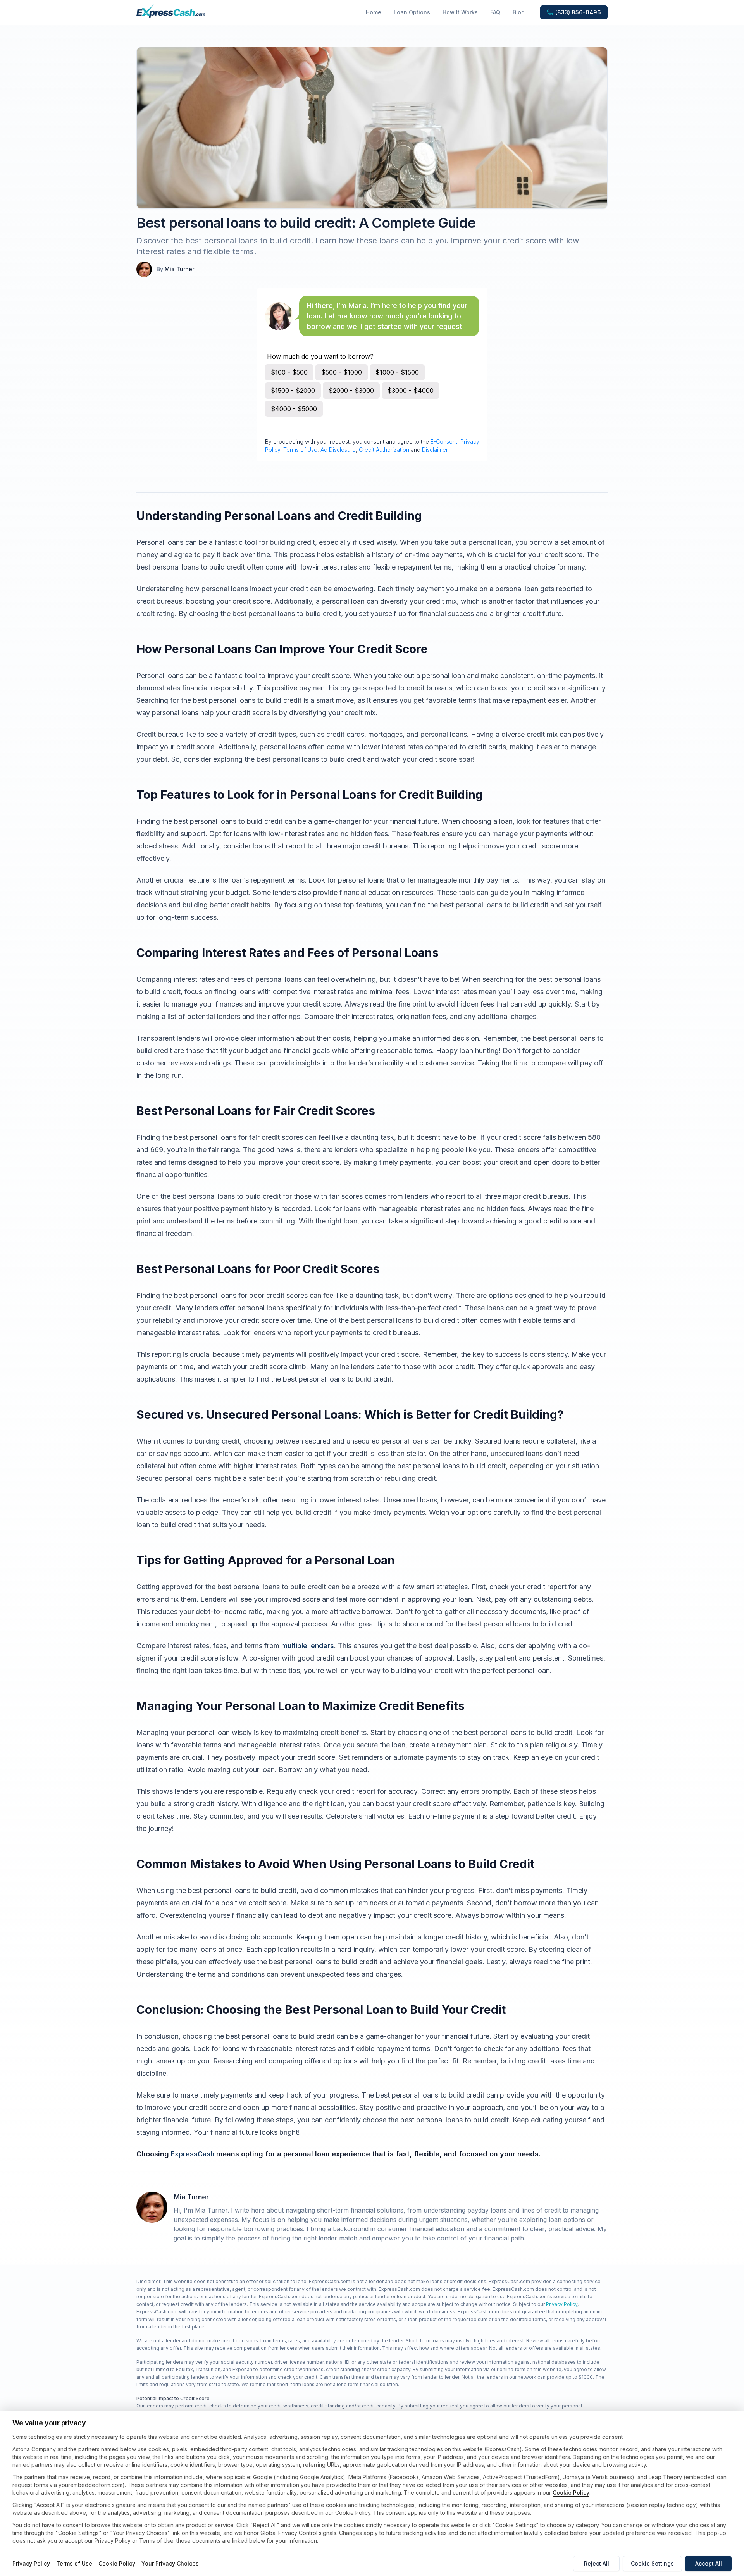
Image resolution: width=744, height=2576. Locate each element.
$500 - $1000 (342, 372)
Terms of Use (300, 450)
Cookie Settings (652, 2563)
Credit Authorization (384, 450)
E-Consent (444, 441)
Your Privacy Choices (170, 2563)
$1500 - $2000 (293, 391)
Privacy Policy (562, 2304)
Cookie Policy (571, 2493)
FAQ (495, 12)
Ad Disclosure (338, 450)
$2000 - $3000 (351, 391)
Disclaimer (435, 450)
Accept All (709, 2563)
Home (374, 12)
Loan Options (412, 12)
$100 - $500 (289, 372)
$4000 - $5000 (294, 409)
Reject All (597, 2563)
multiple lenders (308, 1646)
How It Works (460, 12)
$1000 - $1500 (397, 372)
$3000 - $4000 (411, 391)
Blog (519, 12)
